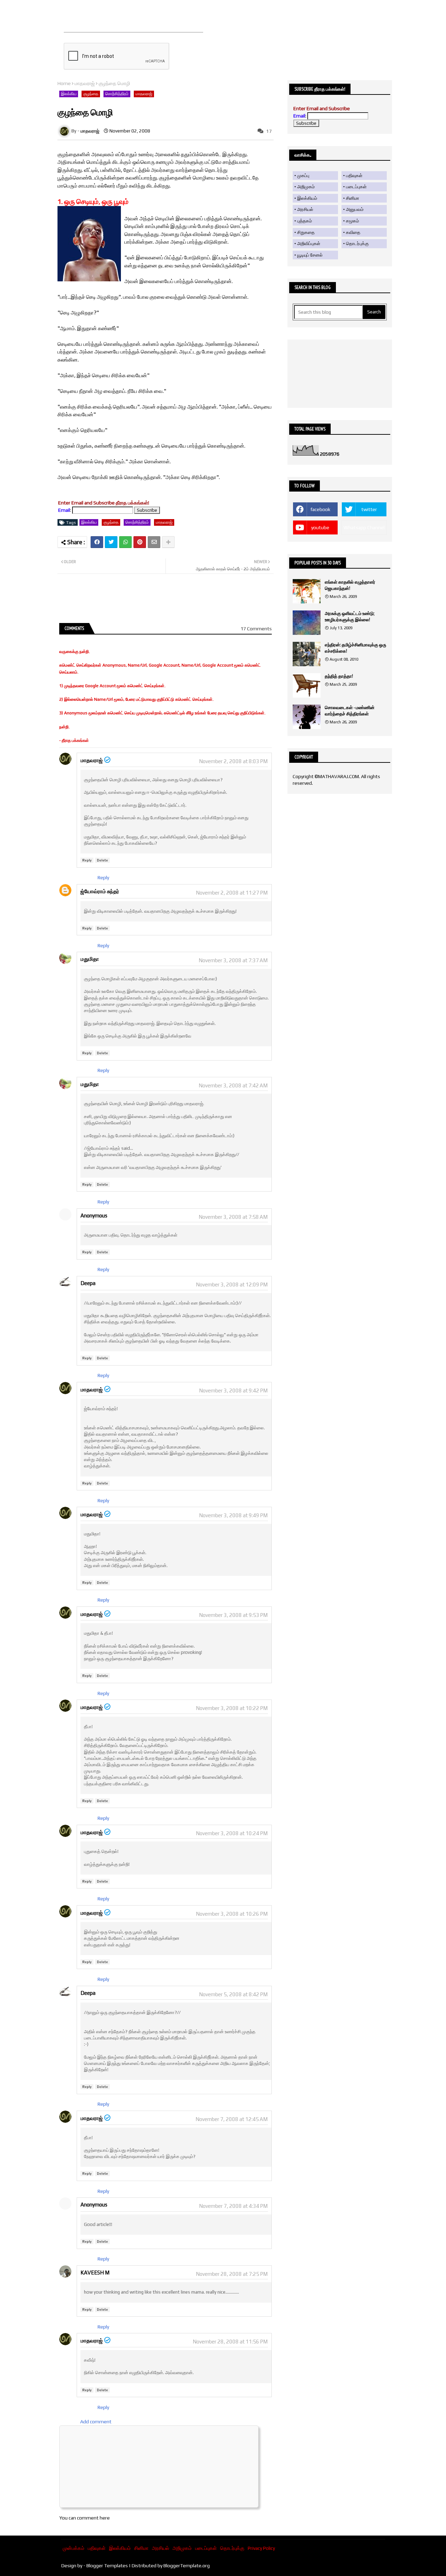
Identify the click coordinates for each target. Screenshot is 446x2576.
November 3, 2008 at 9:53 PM (233, 1615)
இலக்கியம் (307, 198)
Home (64, 83)
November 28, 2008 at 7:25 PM (232, 2274)
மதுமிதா (90, 959)
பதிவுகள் (354, 176)
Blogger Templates (107, 2566)
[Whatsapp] (125, 542)
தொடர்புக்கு (357, 244)
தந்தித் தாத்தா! (339, 676)
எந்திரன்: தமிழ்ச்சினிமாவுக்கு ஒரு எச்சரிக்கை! (355, 648)
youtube (320, 527)
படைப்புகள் (356, 187)
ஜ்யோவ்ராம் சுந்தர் (100, 891)
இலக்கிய (69, 94)
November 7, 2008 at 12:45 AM (232, 2119)
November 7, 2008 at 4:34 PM (233, 2206)
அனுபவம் (355, 209)
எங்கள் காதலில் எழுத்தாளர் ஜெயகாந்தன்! (350, 585)
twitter (369, 509)
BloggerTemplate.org (187, 2566)
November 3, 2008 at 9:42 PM (233, 1390)
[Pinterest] (140, 542)
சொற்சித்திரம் (117, 94)
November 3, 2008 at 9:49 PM (233, 1515)
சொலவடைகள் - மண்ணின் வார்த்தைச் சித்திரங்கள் (350, 711)
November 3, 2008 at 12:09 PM (232, 1285)
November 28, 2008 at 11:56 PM (230, 2342)
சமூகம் (352, 221)
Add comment (96, 2422)
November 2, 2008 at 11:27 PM (232, 893)
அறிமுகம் (306, 187)
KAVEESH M (95, 2273)
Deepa (88, 1283)
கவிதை (353, 232)
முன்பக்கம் (74, 2548)
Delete (102, 860)
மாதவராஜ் (85, 83)
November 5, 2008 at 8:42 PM (233, 1994)
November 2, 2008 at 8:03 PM (233, 761)
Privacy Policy (261, 2548)
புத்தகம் (305, 221)
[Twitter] (111, 542)
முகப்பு (303, 176)
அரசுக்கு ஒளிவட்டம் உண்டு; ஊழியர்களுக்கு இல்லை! (349, 617)
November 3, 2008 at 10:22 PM (232, 1708)
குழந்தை (91, 94)
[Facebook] (97, 542)
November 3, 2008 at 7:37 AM (233, 960)
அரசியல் (305, 209)
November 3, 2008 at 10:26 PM (232, 1914)
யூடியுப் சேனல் (310, 255)
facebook (320, 509)
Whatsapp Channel (364, 527)
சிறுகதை (306, 232)
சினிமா (353, 198)
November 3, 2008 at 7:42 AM (233, 1085)
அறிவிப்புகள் (309, 244)
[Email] (154, 542)
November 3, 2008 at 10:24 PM (232, 1833)
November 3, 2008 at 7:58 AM (233, 1217)
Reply (87, 860)
